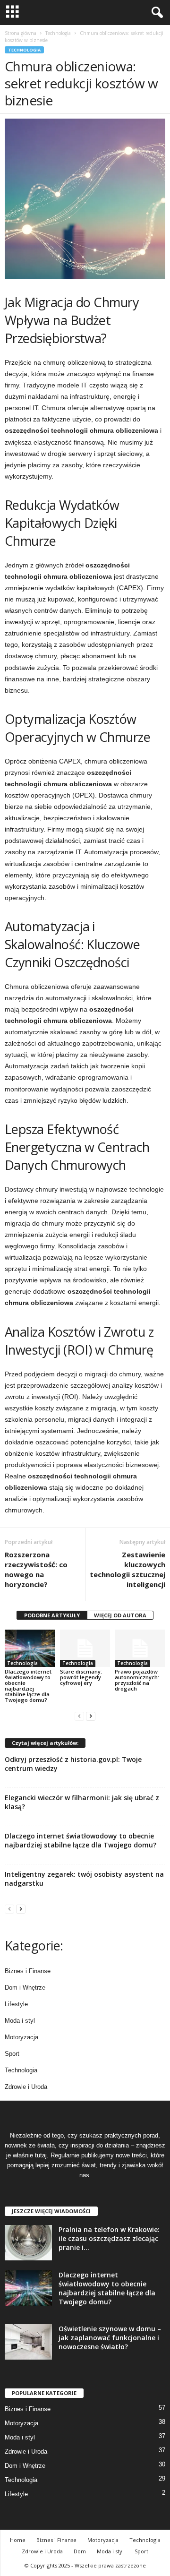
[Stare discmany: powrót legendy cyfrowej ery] (85, 1649)
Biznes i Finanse (28, 1971)
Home (18, 2540)
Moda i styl (20, 2021)
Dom (80, 2551)
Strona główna (21, 33)
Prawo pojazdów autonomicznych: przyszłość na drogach (137, 1680)
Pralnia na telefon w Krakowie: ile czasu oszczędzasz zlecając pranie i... (109, 2238)
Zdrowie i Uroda (26, 2087)
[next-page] (91, 1716)
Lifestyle (16, 2004)
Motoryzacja (21, 2037)
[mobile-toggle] (13, 13)
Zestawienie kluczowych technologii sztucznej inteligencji (127, 1569)
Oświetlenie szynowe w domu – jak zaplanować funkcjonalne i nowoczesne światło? (110, 2338)
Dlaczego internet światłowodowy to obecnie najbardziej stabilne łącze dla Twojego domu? (28, 1686)
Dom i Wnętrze (25, 1988)
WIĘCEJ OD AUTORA (120, 1615)
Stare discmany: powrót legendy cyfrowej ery (81, 1677)
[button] (155, 13)
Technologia (58, 33)
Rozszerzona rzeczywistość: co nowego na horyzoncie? (36, 1569)
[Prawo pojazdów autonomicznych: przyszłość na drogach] (140, 1649)
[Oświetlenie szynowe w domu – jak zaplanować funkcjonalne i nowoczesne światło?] (28, 2342)
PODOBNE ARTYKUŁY (52, 1615)
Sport (12, 2054)
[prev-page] (79, 1716)
